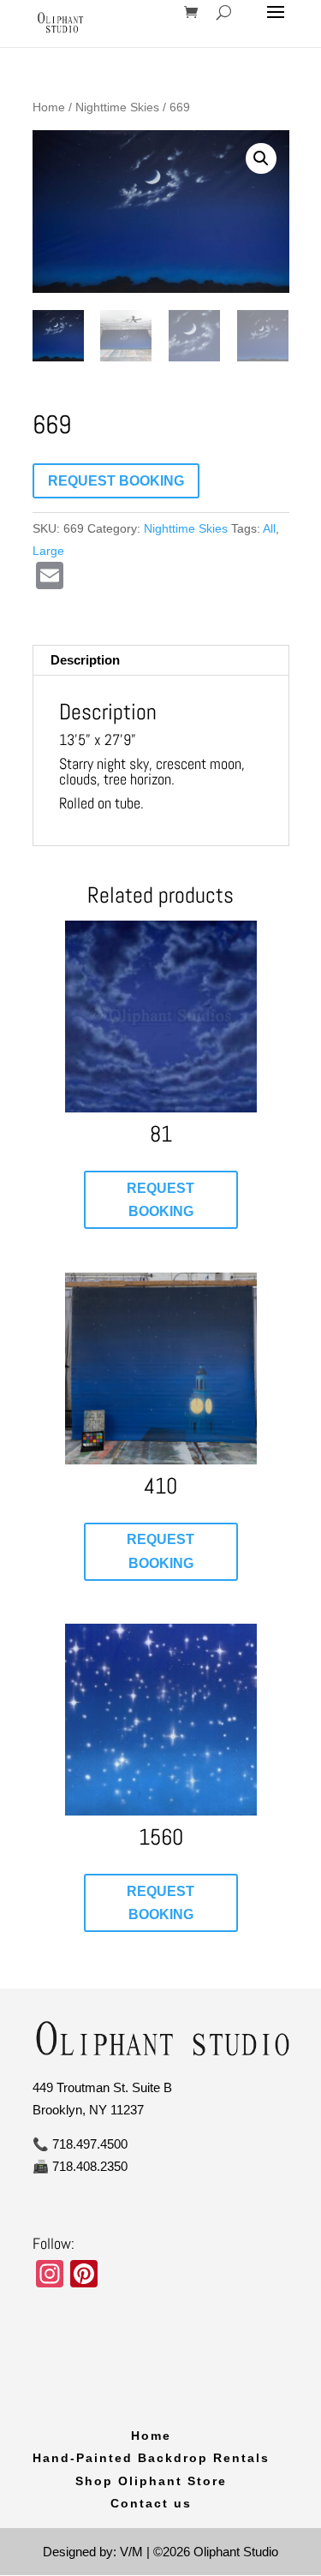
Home (49, 107)
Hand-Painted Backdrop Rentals (151, 2458)
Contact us (151, 2503)
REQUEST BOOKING (116, 481)
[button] (261, 158)
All (269, 528)
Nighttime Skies (117, 107)
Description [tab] (85, 660)
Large (48, 551)
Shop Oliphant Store (151, 2481)
